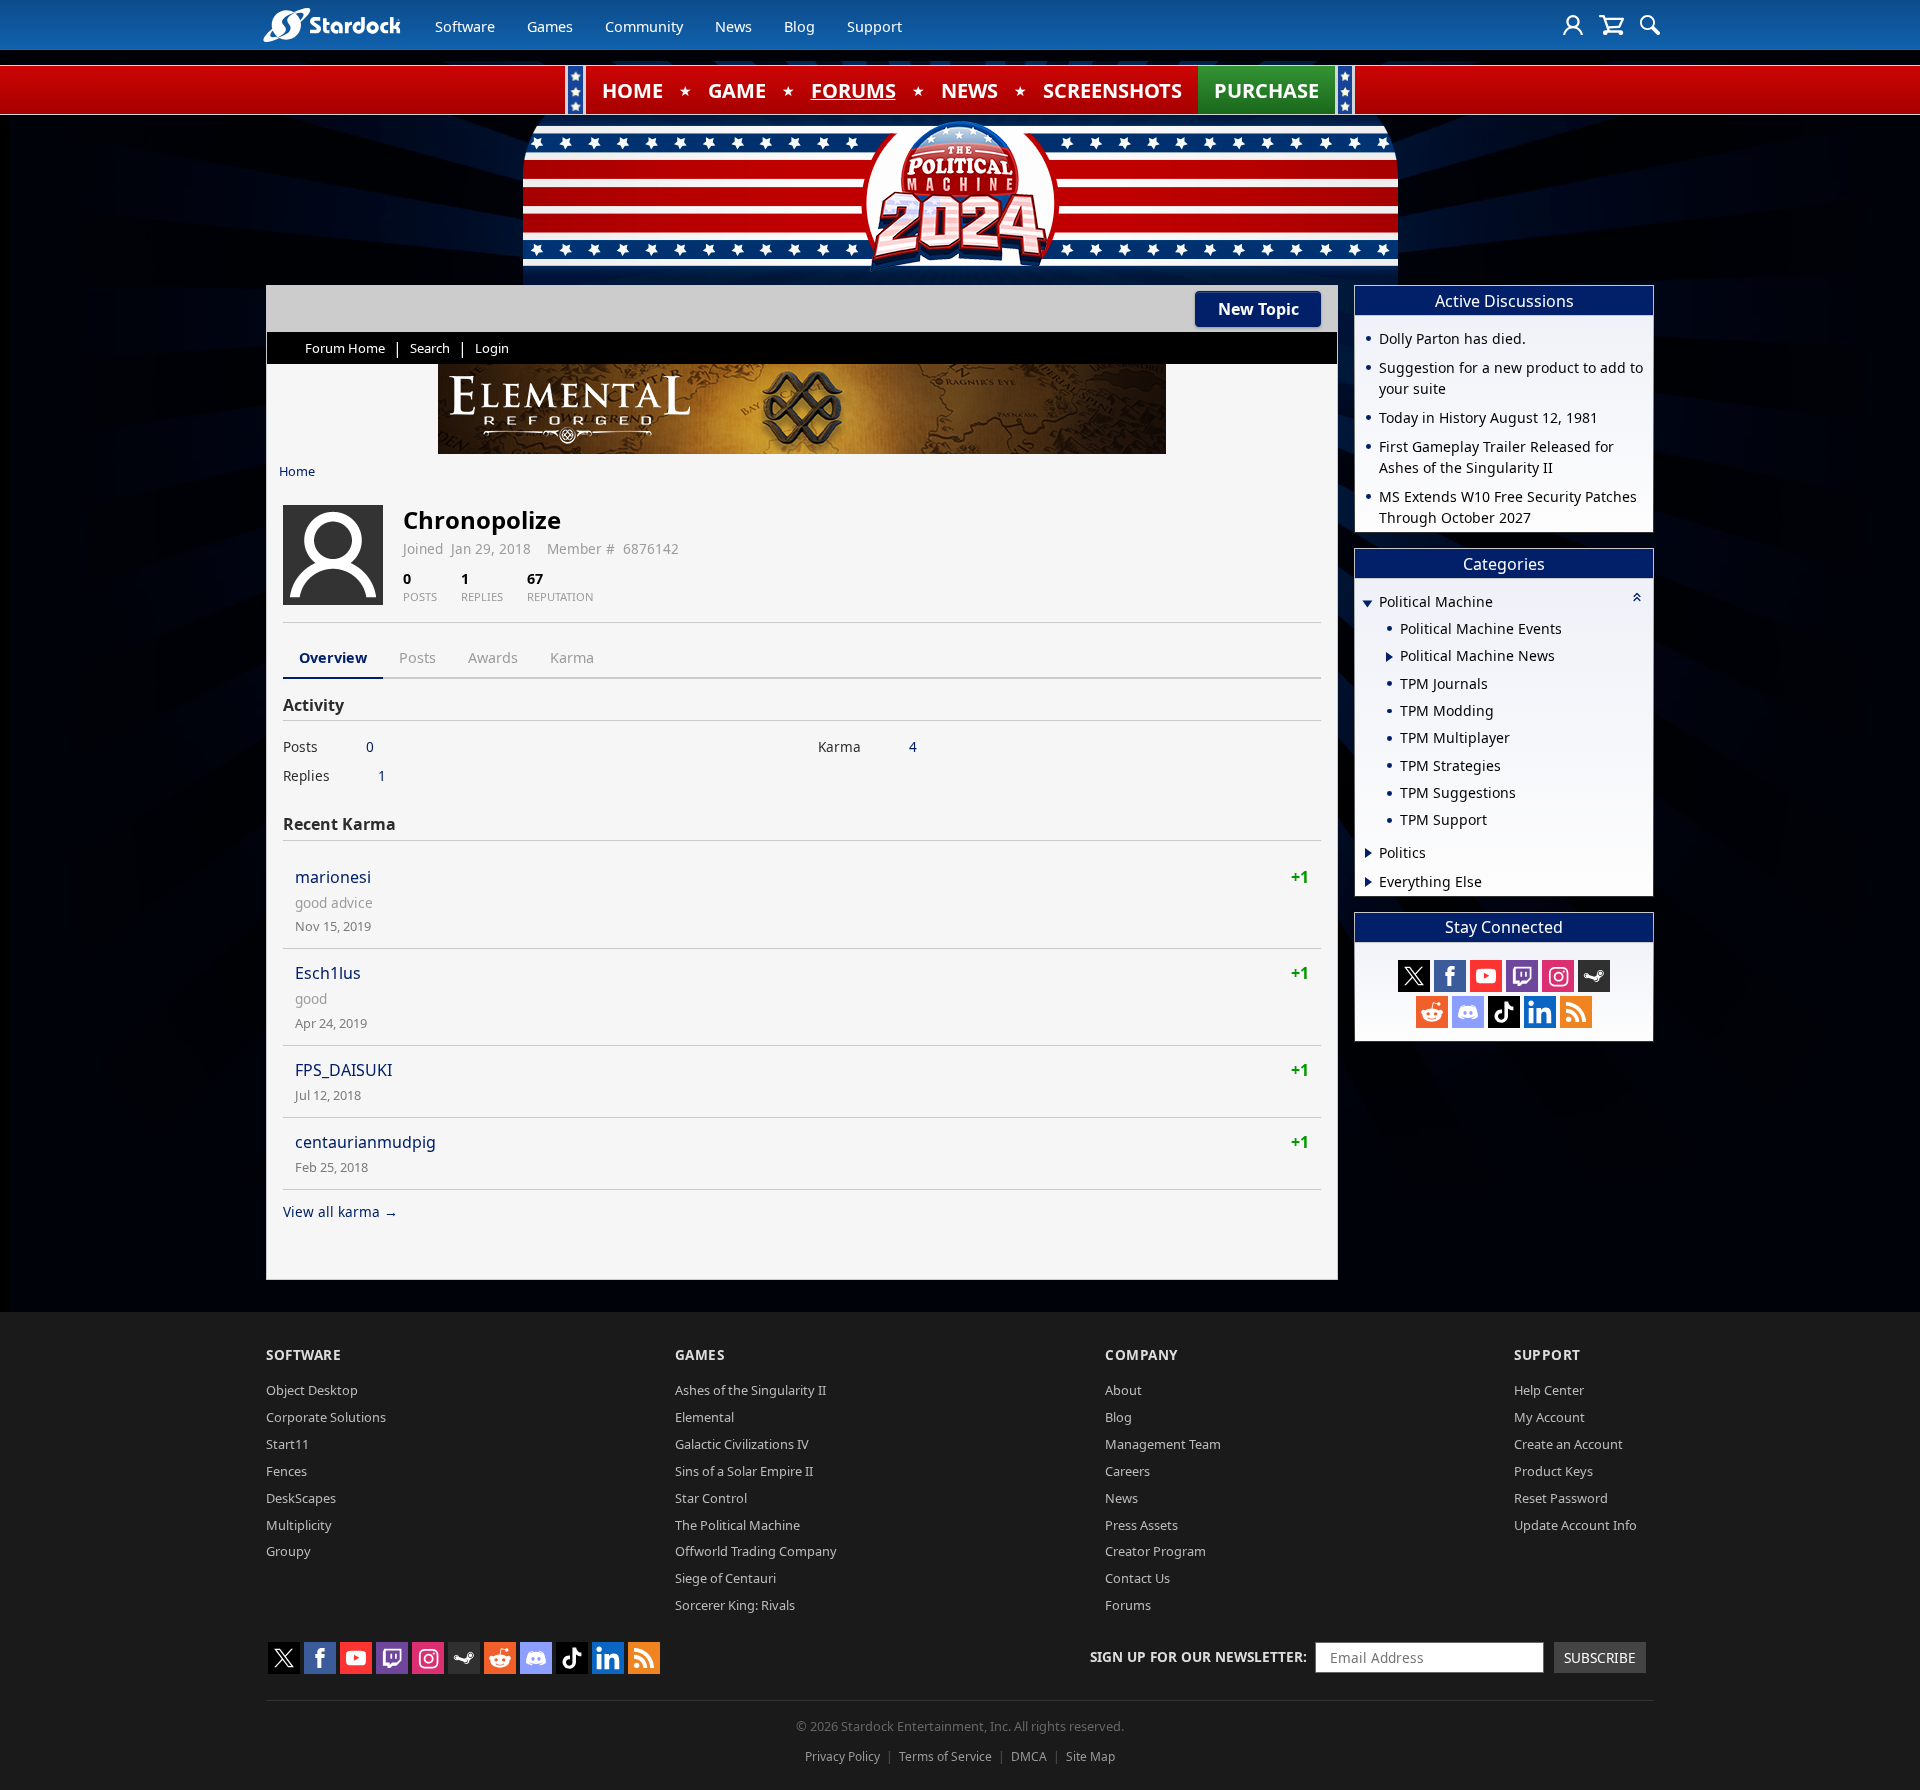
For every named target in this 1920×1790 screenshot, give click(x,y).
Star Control (711, 1498)
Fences (286, 1471)
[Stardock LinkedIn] (1540, 1012)
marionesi (333, 877)
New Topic (1258, 309)
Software (465, 26)
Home (297, 471)
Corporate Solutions (326, 1417)
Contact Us (1137, 1578)
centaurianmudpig (365, 1142)
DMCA (1029, 1756)
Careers (1127, 1471)
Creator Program (1155, 1551)
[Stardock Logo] (331, 24)
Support (874, 26)
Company (1141, 1354)
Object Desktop (312, 1390)
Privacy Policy (842, 1756)
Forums (1128, 1605)
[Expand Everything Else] (1368, 882)
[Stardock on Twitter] (1414, 976)
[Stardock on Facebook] (1450, 976)
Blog (799, 26)
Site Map (1090, 1756)
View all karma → (340, 1211)
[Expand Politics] (1368, 853)
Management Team (1163, 1444)
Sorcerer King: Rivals (735, 1605)
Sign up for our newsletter (1196, 1656)
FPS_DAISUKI (343, 1070)
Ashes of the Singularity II (750, 1390)
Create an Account (1568, 1444)
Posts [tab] (417, 657)
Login (492, 348)
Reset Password (1561, 1498)
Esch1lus (328, 973)
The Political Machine (737, 1525)
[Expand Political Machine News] (1389, 657)
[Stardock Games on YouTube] (1486, 976)
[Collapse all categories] (1637, 597)
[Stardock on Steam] (1594, 976)
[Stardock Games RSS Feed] (1576, 1012)
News (733, 26)
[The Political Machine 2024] (960, 195)
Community (644, 26)
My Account (1549, 1417)
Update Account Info (1575, 1525)
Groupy (288, 1551)
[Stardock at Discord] (1468, 1012)
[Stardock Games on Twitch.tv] (1522, 976)
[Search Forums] (1650, 25)
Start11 (287, 1444)
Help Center (1549, 1390)
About (1123, 1390)
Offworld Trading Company (756, 1551)
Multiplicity (299, 1525)
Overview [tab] (333, 657)
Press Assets (1141, 1525)
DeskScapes (301, 1498)
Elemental (704, 1417)
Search (430, 348)
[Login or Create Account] (1573, 25)
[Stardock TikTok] (1504, 1012)
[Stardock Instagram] (1558, 976)
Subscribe (1600, 1657)
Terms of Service (945, 1756)
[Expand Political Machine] (1367, 603)
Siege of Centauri (725, 1578)
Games (550, 26)
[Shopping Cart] (1611, 25)
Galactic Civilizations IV (742, 1444)
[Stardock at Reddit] (1432, 1012)
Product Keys (1553, 1471)
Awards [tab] (493, 657)
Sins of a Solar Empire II (744, 1471)
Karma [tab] (572, 657)
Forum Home (345, 348)
